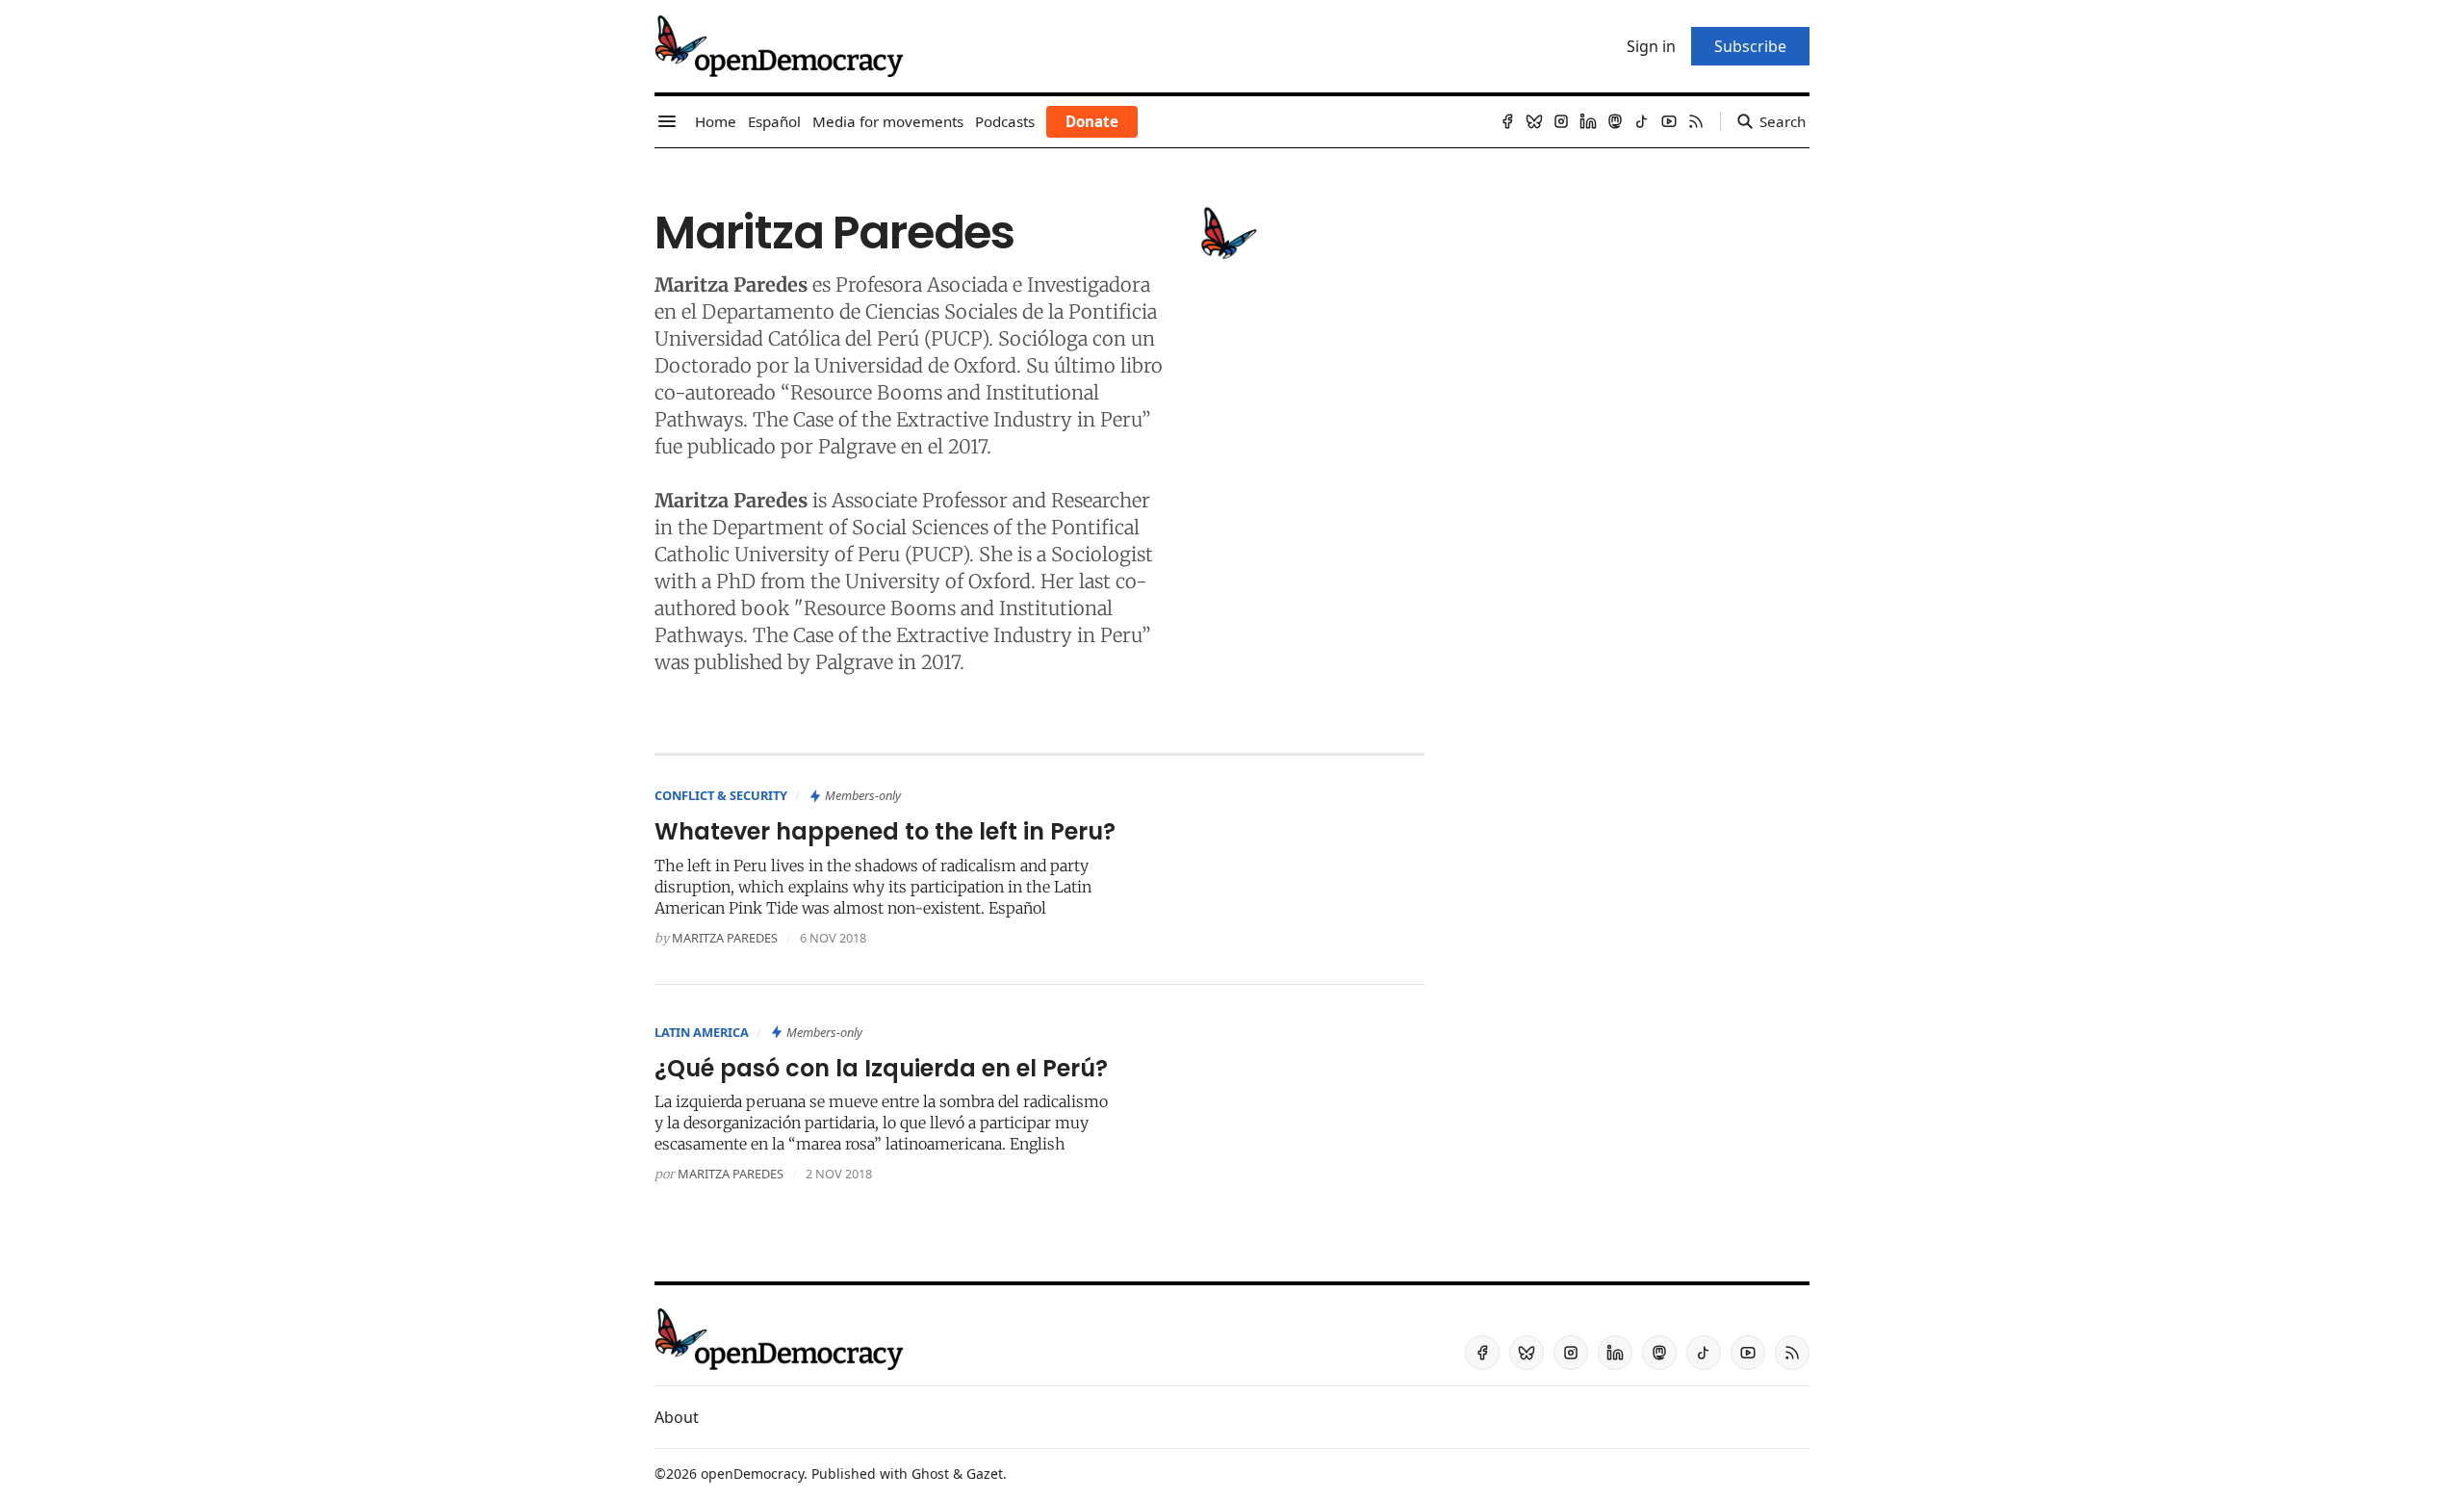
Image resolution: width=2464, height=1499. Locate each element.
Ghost (930, 1473)
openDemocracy (752, 1473)
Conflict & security (721, 795)
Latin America (702, 1032)
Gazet (985, 1473)
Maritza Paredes (725, 938)
